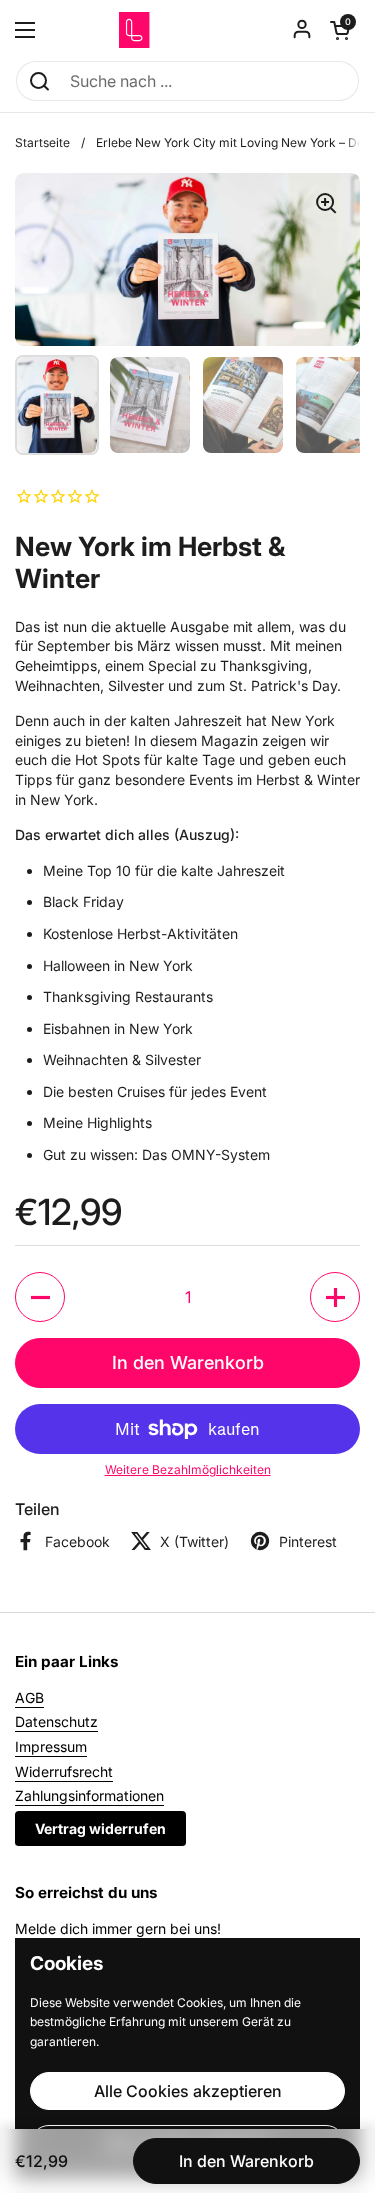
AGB (29, 1697)
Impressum (51, 1746)
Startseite (42, 142)
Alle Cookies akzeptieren (188, 2091)
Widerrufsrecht (64, 1771)
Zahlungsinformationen (89, 1795)
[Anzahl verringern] (40, 1297)
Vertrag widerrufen (100, 1828)
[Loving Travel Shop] (187, 30)
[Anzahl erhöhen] (335, 1297)
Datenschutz (56, 1721)
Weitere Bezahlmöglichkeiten (188, 1469)
